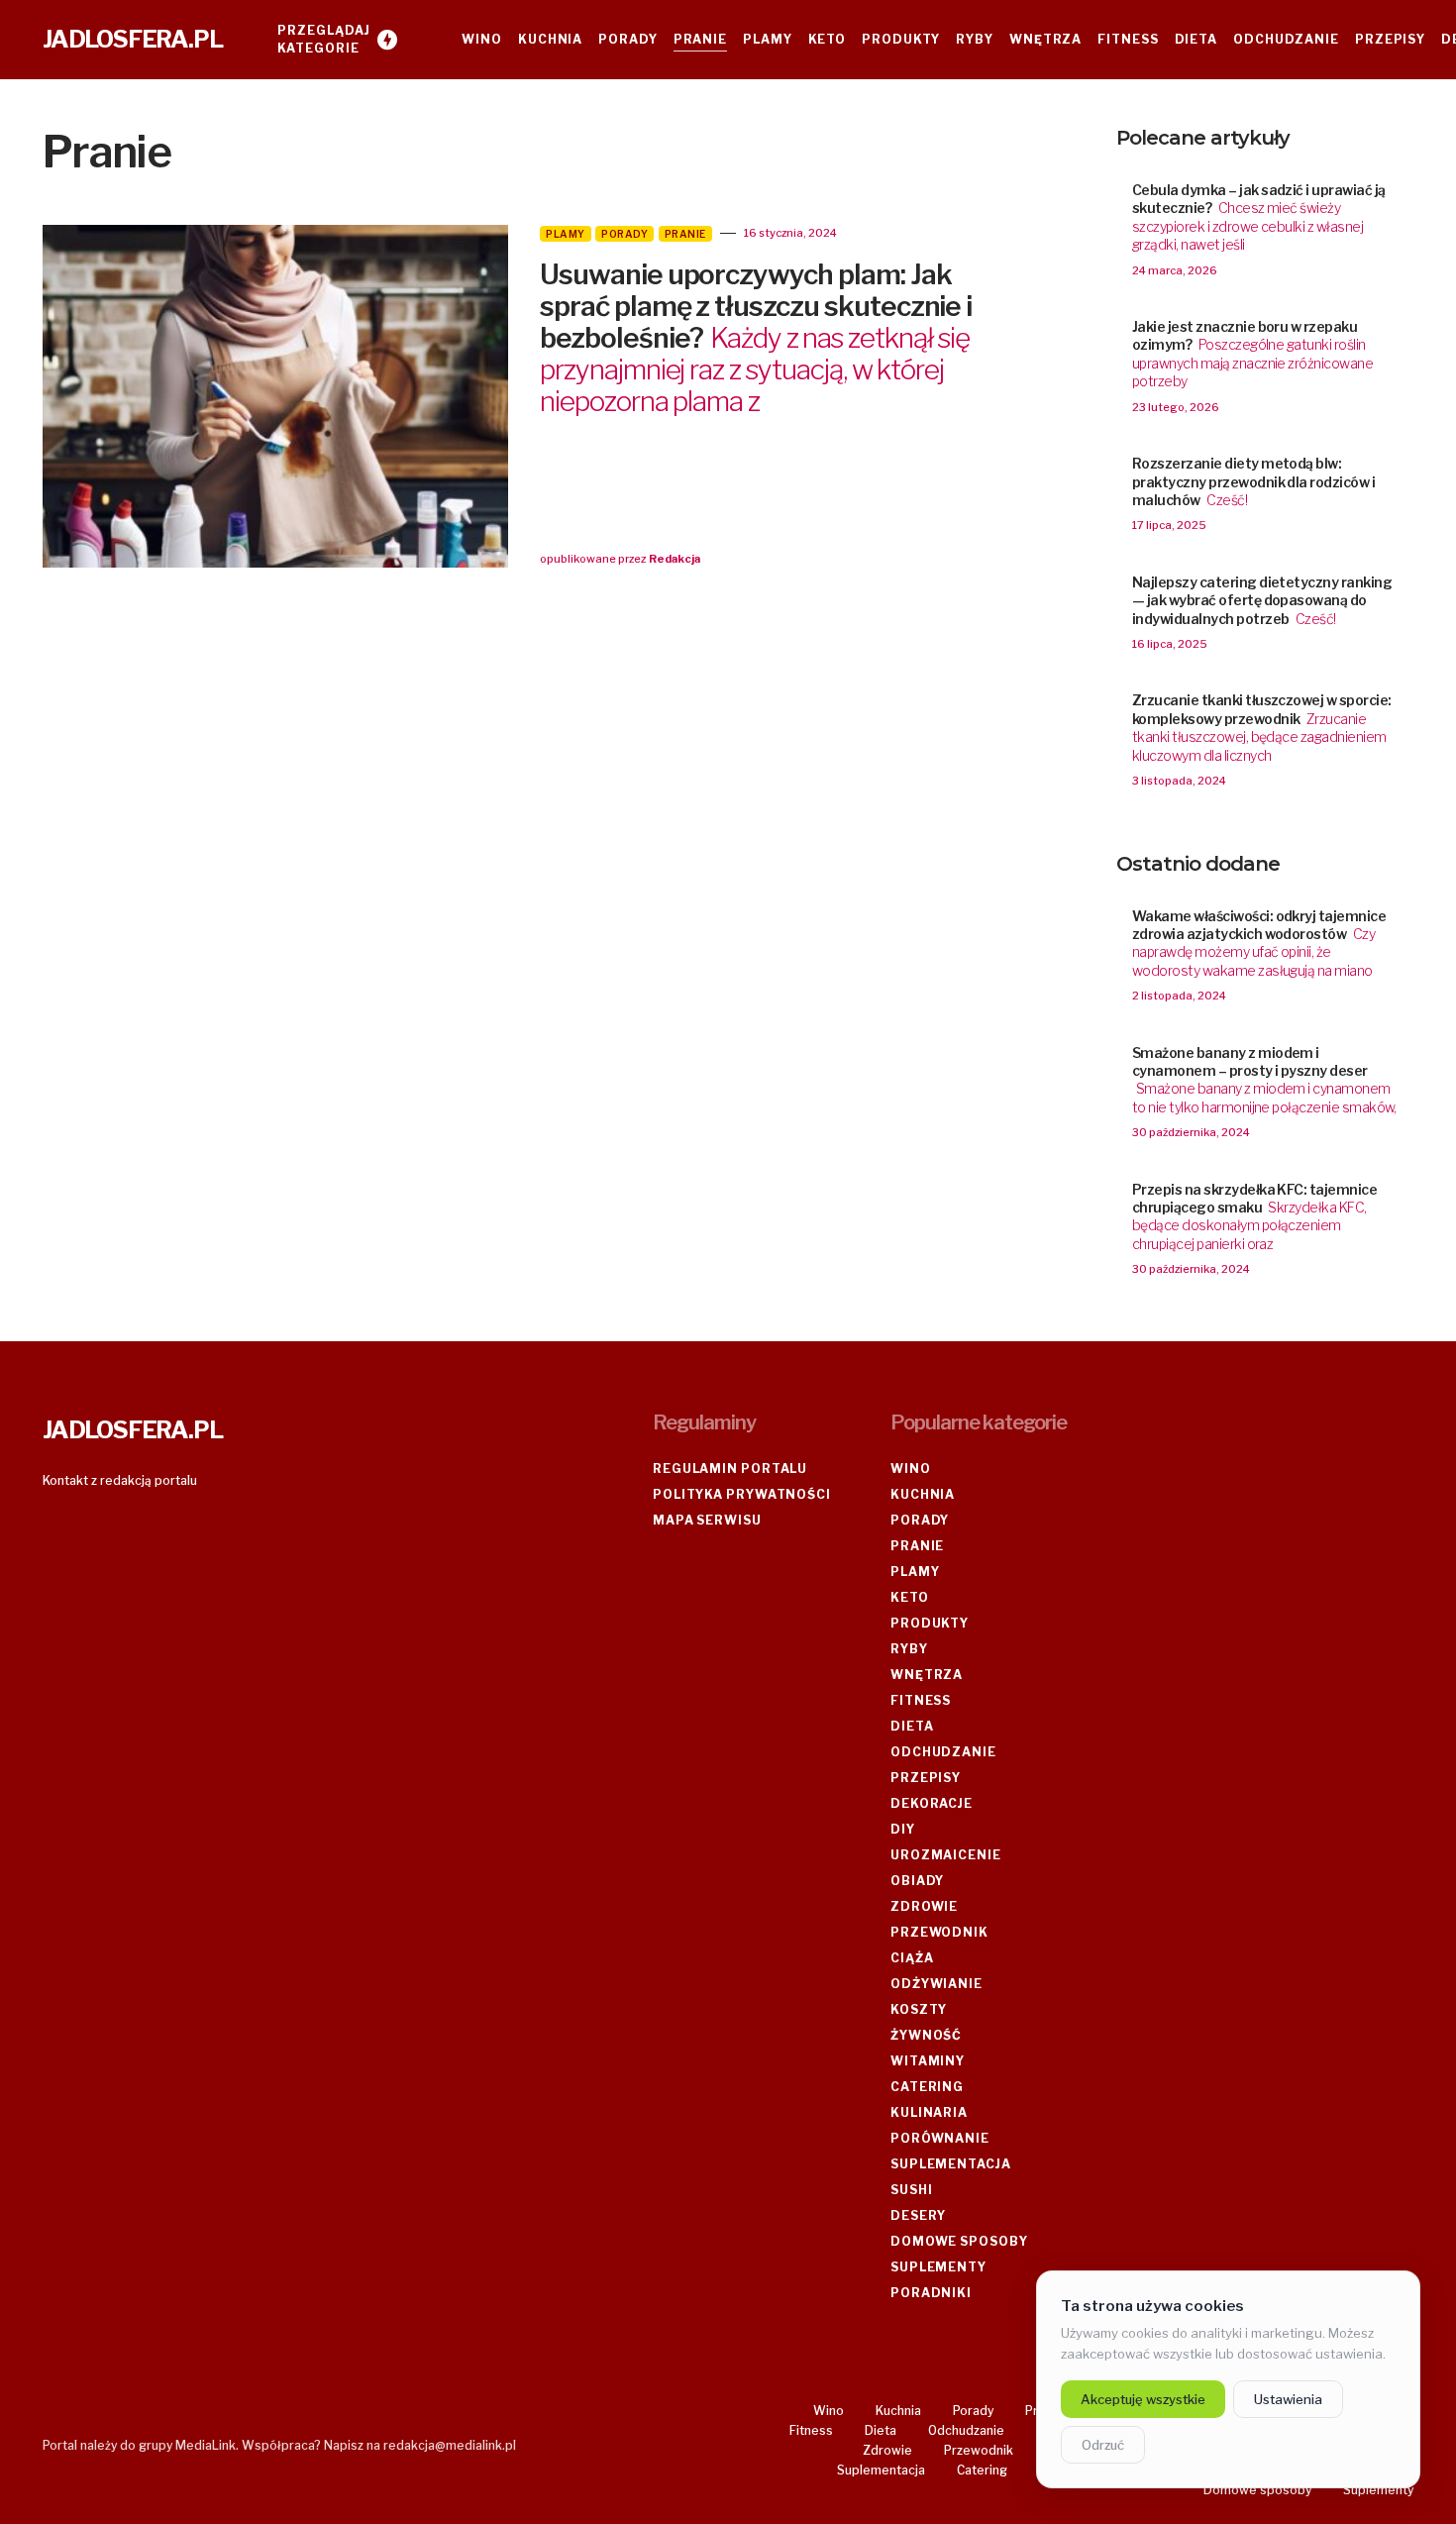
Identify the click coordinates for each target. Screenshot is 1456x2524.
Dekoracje (932, 1803)
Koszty (919, 2009)
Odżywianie (936, 1984)
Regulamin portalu (730, 1469)
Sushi (912, 2190)
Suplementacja (951, 2164)
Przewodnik (939, 1932)
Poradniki (931, 2293)
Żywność (926, 2035)
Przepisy (926, 1778)
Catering (927, 2087)
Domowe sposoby (959, 2241)
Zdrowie (924, 1906)
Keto (910, 1597)
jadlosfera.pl (132, 39)
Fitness (921, 1700)
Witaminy (928, 2061)
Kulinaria (929, 2112)
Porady (624, 234)
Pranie (685, 234)
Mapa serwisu (707, 1520)
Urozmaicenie (946, 1855)
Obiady (917, 1881)
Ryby (909, 1649)
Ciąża (912, 1958)
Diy (903, 1829)
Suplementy (938, 2267)
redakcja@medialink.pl (450, 2445)
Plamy (566, 234)
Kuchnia (923, 1494)
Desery (918, 2215)
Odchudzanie (943, 1752)
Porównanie (940, 2138)
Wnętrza (927, 1675)
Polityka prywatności (742, 1494)
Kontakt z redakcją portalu (120, 1480)
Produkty (930, 1623)
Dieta (912, 1726)
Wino (911, 1469)
